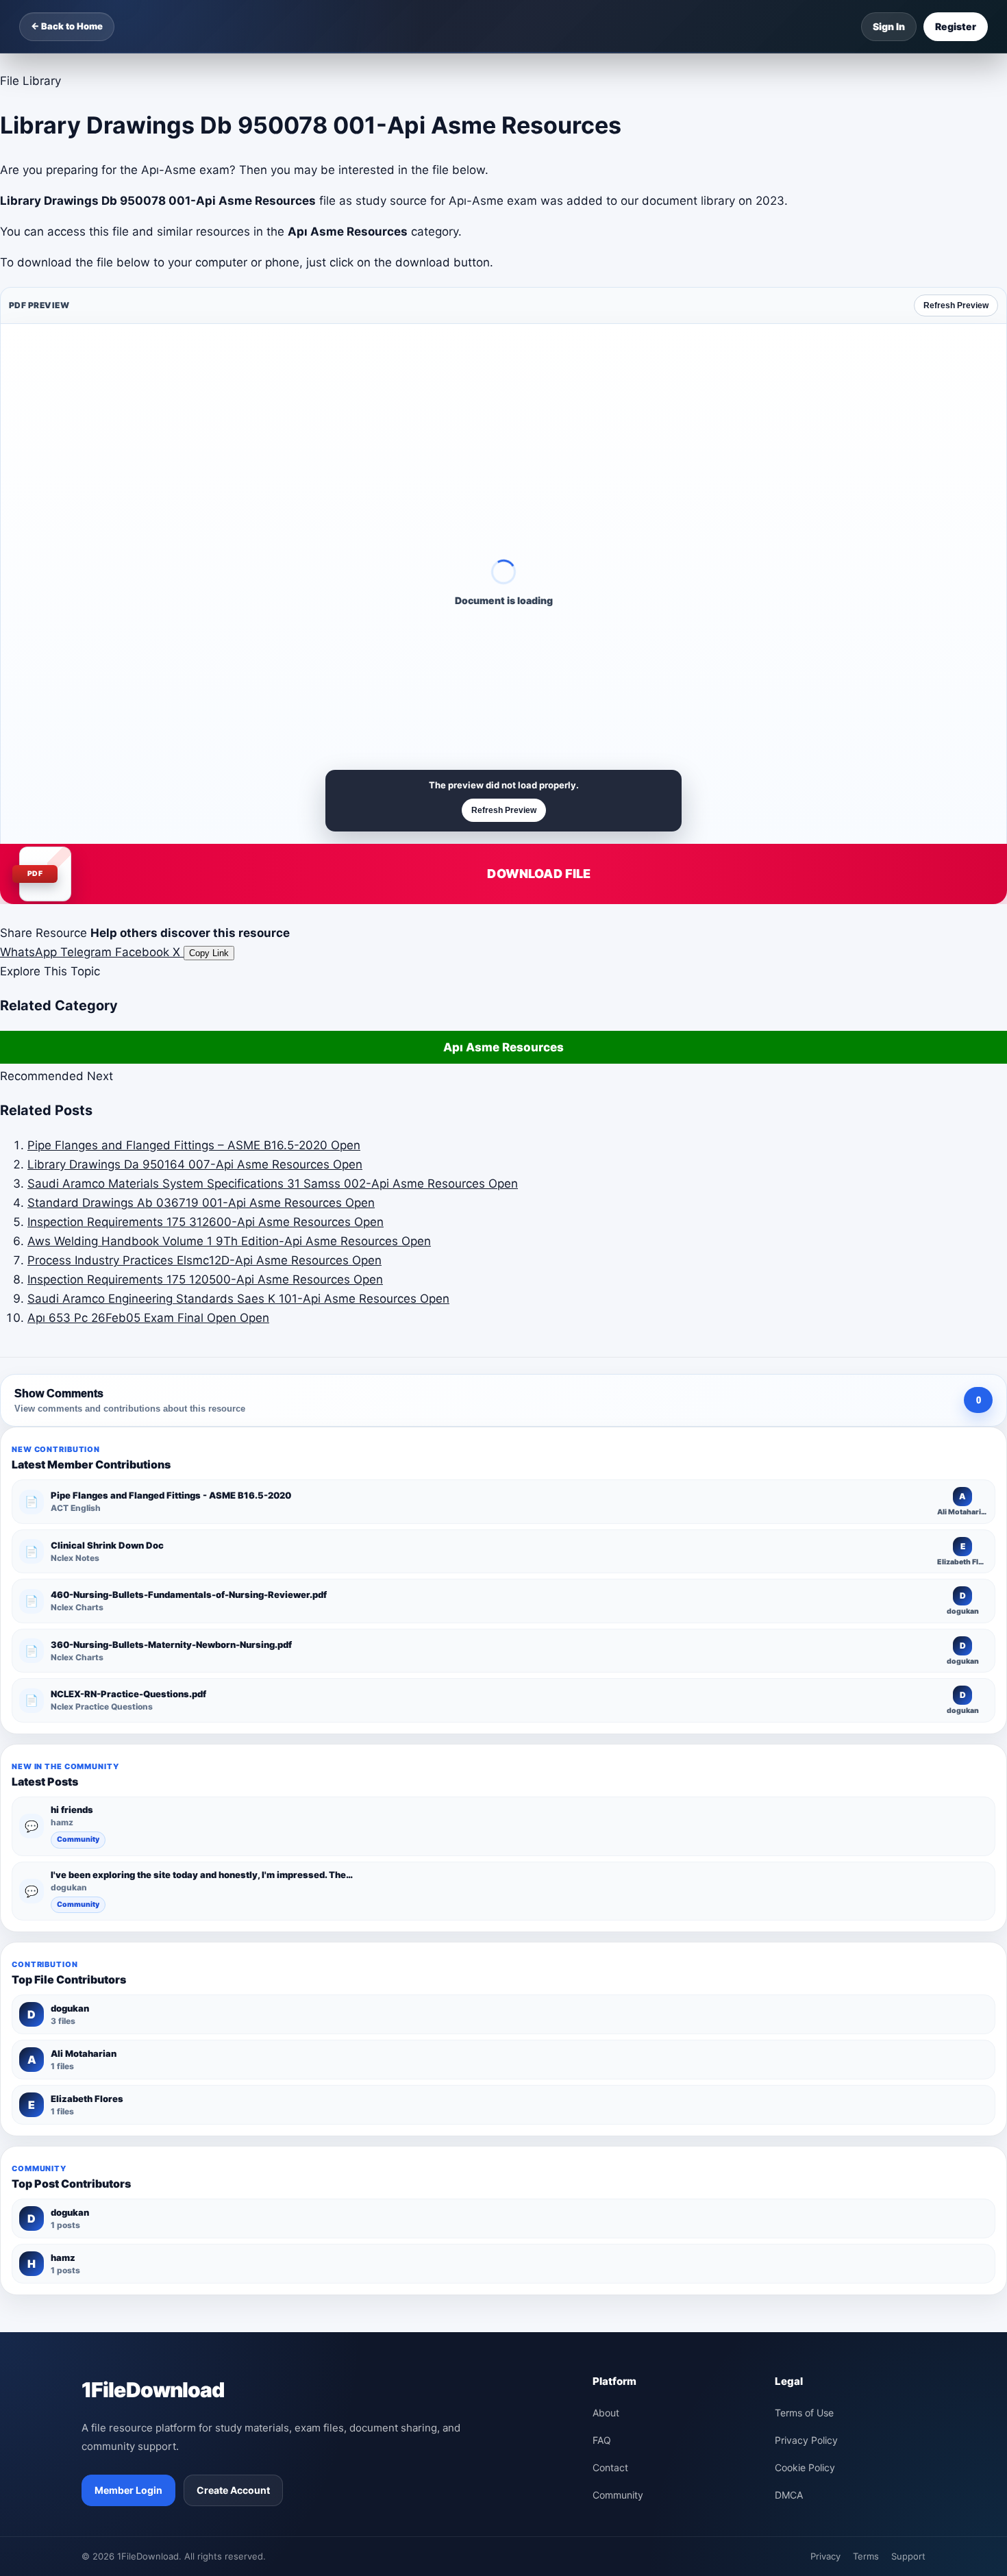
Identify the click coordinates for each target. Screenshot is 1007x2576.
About (606, 2413)
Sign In (889, 26)
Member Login (128, 2490)
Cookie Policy (805, 2467)
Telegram (88, 952)
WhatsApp (30, 952)
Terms (866, 2556)
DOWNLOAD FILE (539, 874)
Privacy (825, 2556)
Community (78, 1839)
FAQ (602, 2440)
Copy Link (209, 953)
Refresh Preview (956, 305)
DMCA (789, 2495)
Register (956, 26)
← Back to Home (67, 26)
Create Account (233, 2490)
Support (908, 2556)
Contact (610, 2467)
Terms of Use (804, 2413)
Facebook (144, 952)
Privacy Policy (806, 2440)
